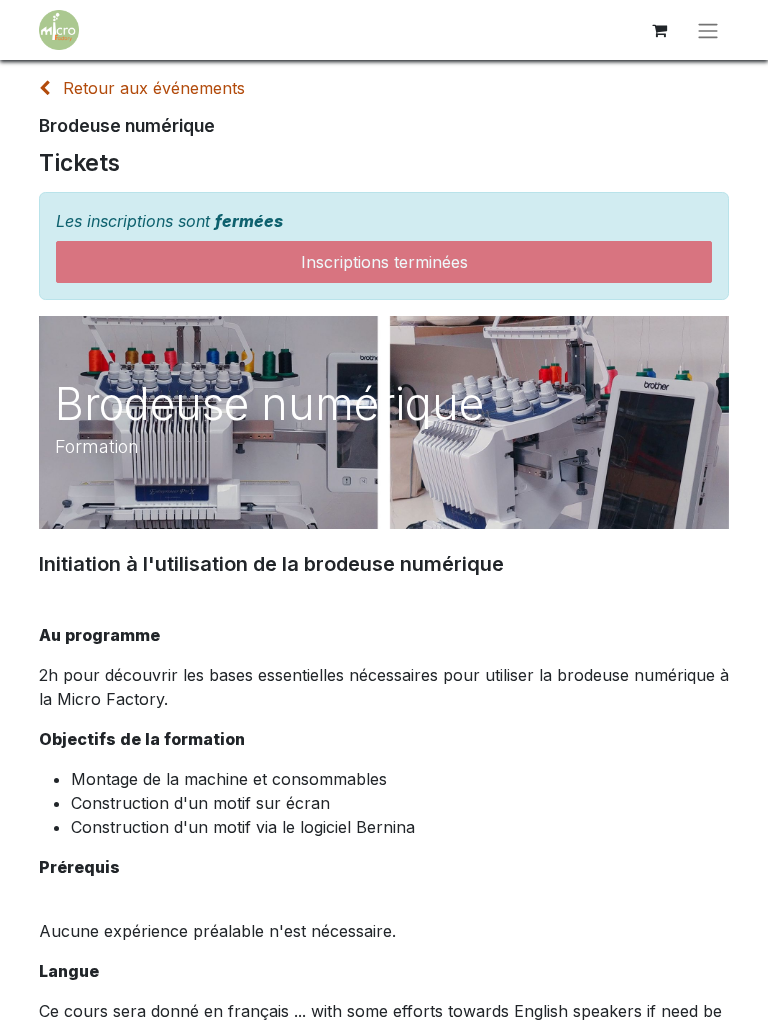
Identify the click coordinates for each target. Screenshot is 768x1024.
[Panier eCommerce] (659, 30)
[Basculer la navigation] (708, 30)
